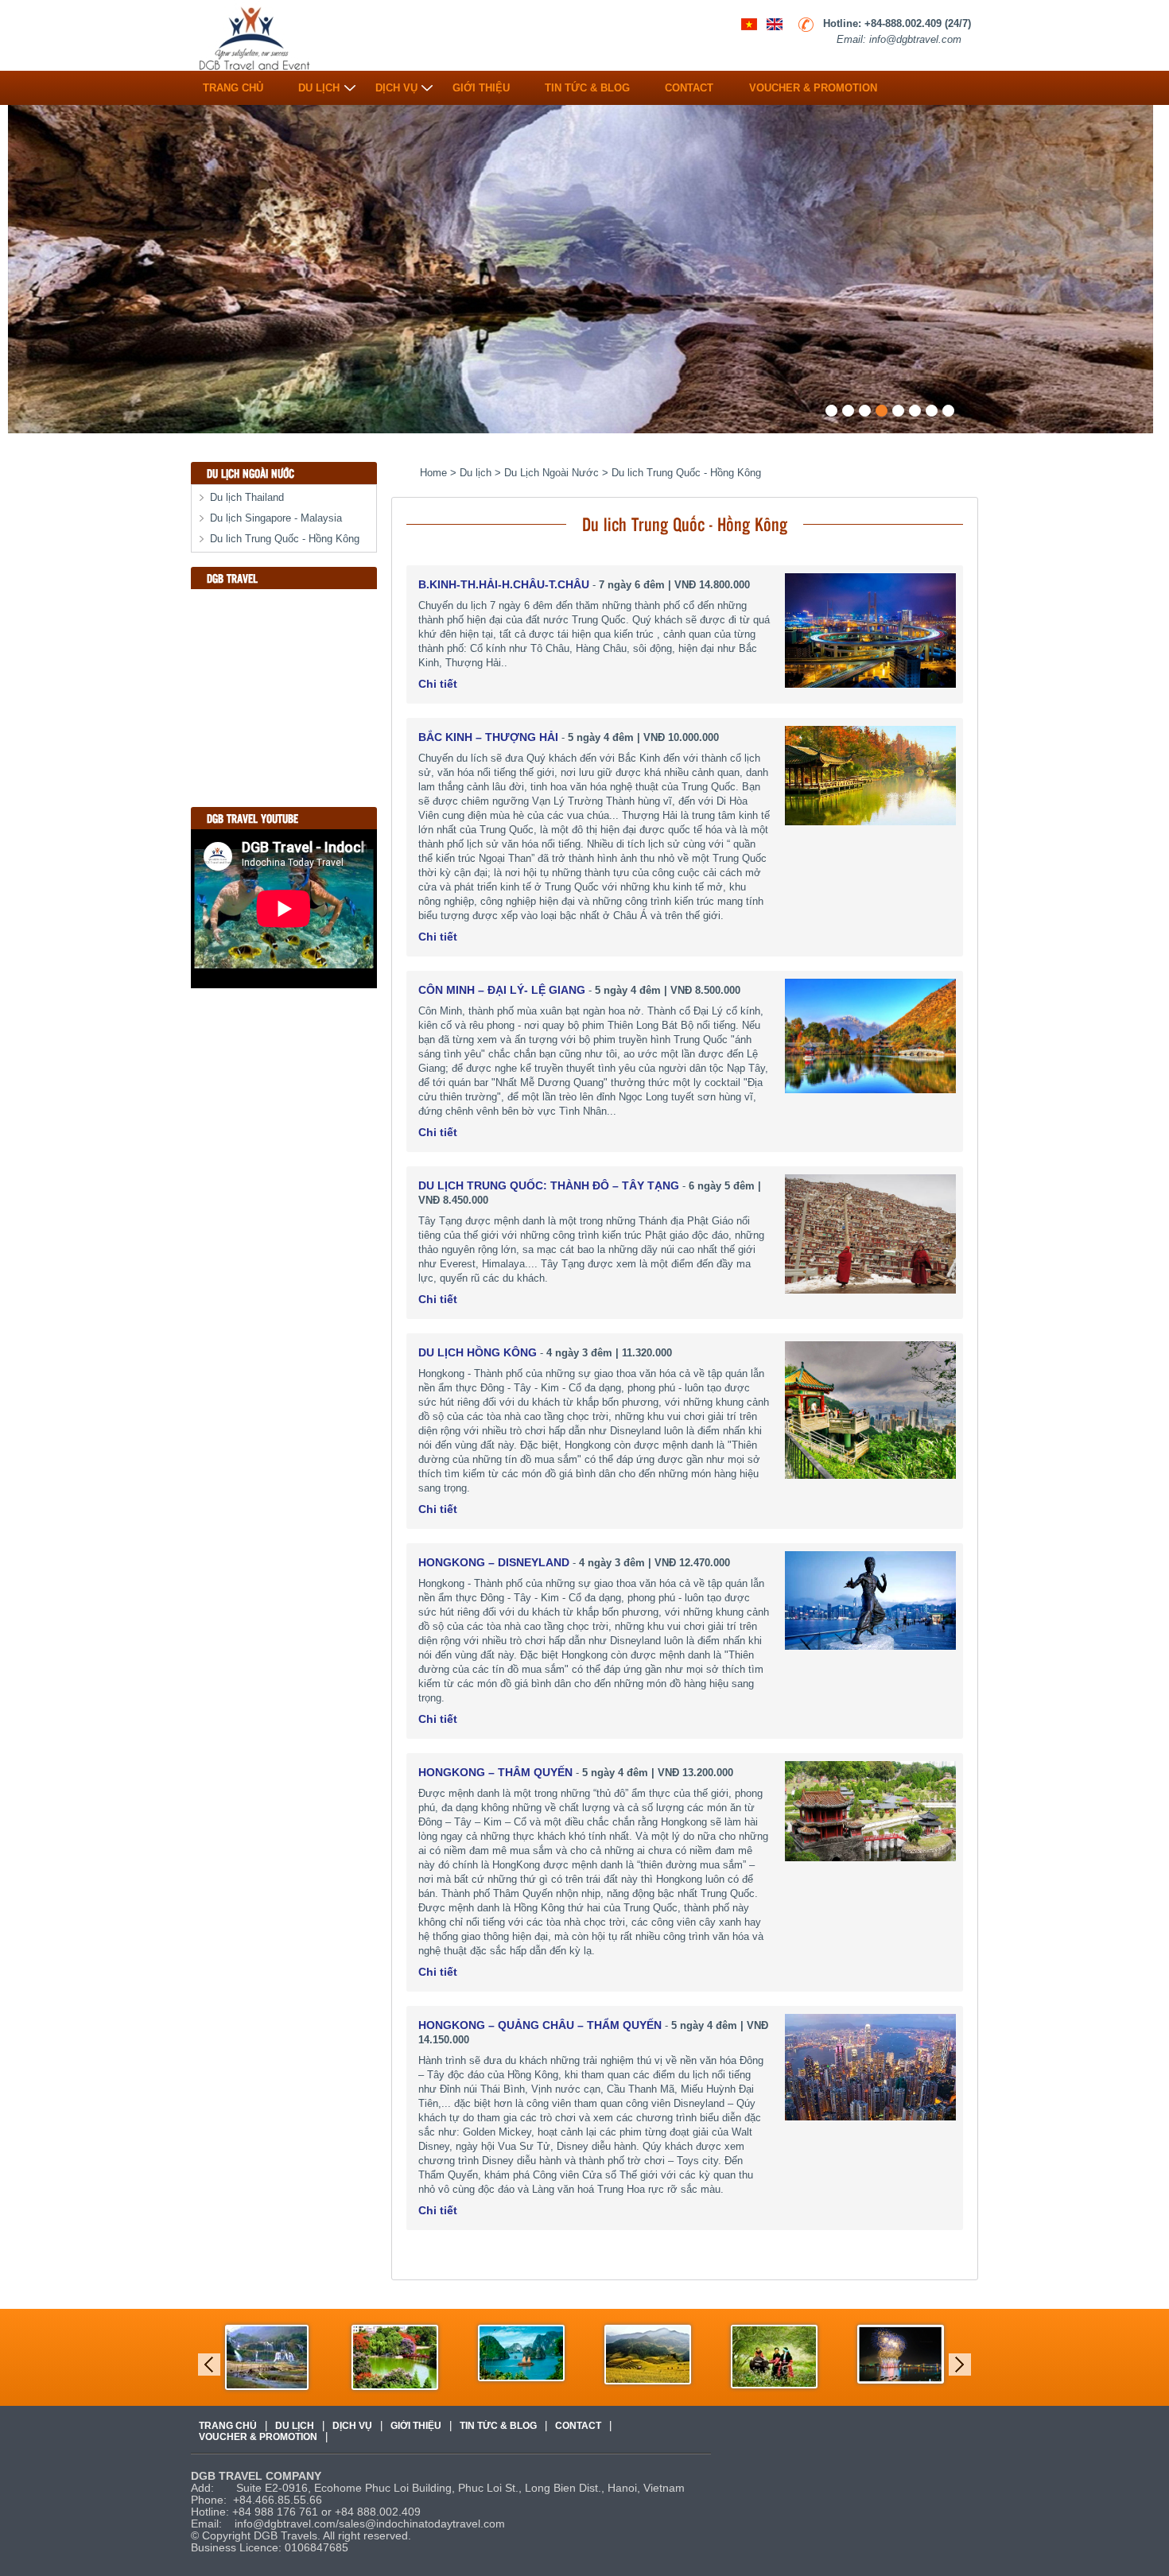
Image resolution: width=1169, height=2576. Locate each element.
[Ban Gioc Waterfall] (267, 2357)
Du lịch (319, 84)
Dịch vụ (396, 84)
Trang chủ (233, 84)
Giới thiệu (481, 84)
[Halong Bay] (521, 2352)
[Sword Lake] (395, 2357)
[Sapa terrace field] (648, 2354)
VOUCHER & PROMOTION (813, 84)
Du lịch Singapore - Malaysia (276, 518)
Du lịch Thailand (247, 497)
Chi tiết (438, 684)
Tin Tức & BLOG (587, 84)
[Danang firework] (901, 2354)
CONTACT (689, 84)
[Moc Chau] (774, 2356)
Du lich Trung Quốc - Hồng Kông (285, 539)
